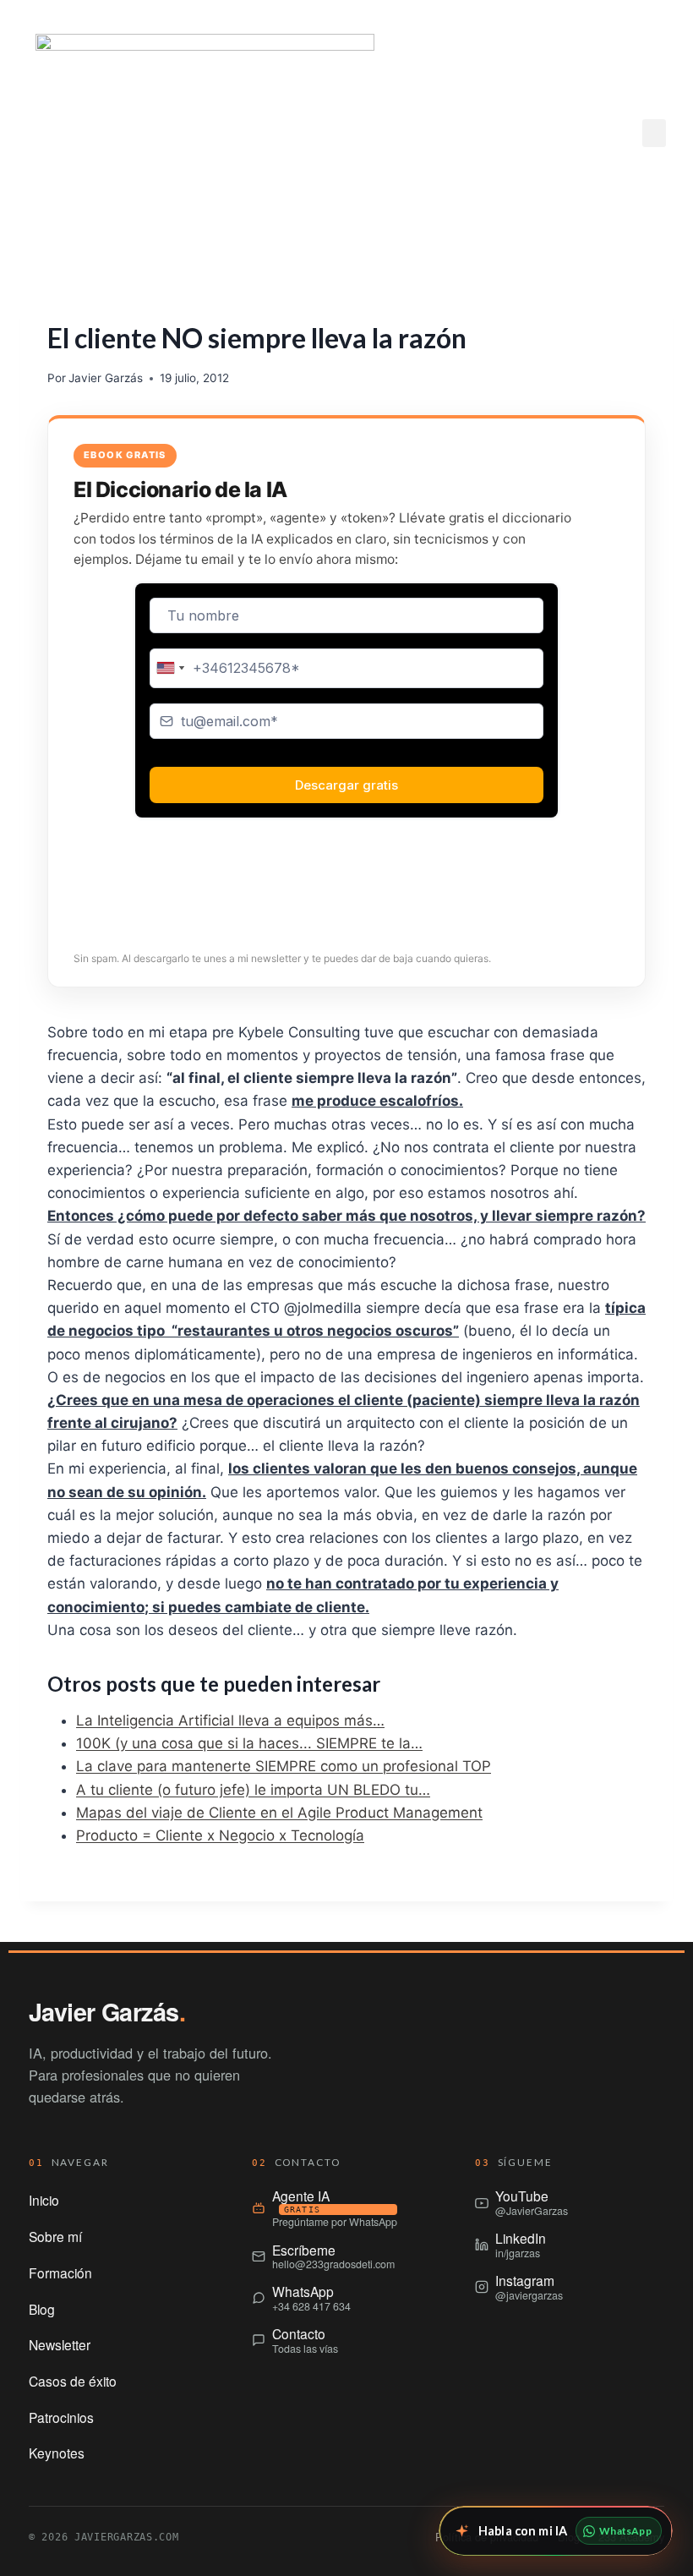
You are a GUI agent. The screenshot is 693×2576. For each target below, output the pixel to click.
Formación (60, 2272)
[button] (654, 133)
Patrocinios (61, 2417)
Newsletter (60, 2344)
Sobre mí (55, 2236)
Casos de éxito (73, 2381)
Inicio (44, 2200)
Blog (42, 2309)
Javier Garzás (106, 378)
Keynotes (57, 2453)
